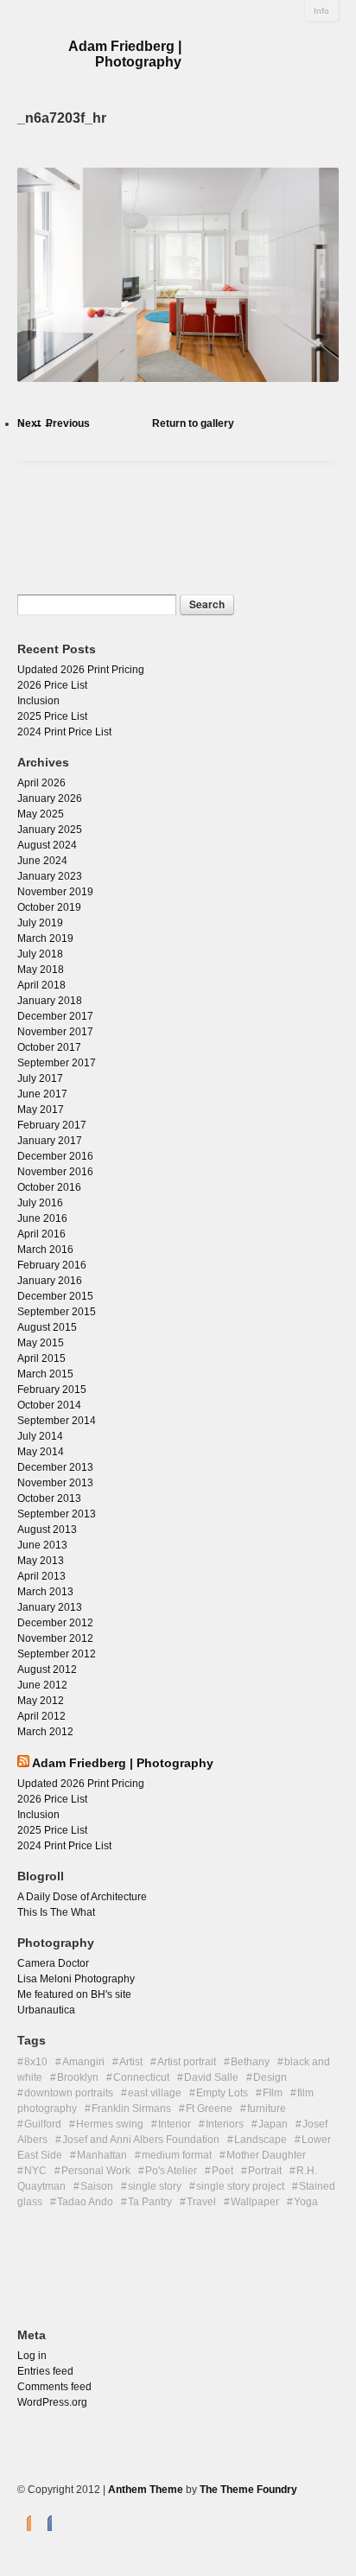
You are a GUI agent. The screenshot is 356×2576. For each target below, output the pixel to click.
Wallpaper (255, 2202)
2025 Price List (52, 716)
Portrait (265, 2171)
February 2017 (52, 1125)
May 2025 (41, 814)
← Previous (61, 423)
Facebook (45, 2522)
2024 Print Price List (64, 732)
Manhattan (102, 2155)
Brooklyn (78, 2077)
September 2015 (57, 1312)
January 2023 (50, 876)
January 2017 (50, 1141)
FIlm (273, 2093)
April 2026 (41, 783)
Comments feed (54, 2387)
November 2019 (55, 892)
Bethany (250, 2062)
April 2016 (41, 1234)
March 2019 (45, 938)
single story (155, 2186)
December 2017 (55, 1016)
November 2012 (55, 1638)
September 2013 (57, 1514)
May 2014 (41, 1452)
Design (270, 2077)
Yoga (306, 2202)
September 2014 (57, 1421)
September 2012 (57, 1654)
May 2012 (41, 1701)
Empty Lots (222, 2093)
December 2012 (55, 1623)
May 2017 (41, 1110)
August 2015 (47, 1327)
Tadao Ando (85, 2202)
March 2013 (45, 1592)
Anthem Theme (146, 2490)
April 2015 (41, 1358)
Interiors (225, 2124)
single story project (240, 2186)
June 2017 (42, 1094)
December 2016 (55, 1156)
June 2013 (42, 1545)
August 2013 (47, 1530)
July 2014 (40, 1436)
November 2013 (55, 1483)
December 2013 (55, 1467)
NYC (35, 2171)
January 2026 (50, 798)
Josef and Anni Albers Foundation (141, 2140)
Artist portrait (187, 2062)
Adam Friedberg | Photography (125, 54)
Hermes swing (110, 2124)
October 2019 (49, 907)
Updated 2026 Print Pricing (81, 670)
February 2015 (52, 1390)
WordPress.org (52, 2402)
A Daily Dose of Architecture (82, 1897)
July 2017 (40, 1078)
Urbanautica (46, 2010)
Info (321, 11)
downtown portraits (69, 2093)
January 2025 (50, 830)
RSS (24, 2522)
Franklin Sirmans (131, 2109)
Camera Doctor (53, 1963)
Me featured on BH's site (74, 1994)
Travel (201, 2202)
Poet (222, 2171)
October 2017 (49, 1047)
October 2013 (49, 1498)
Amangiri (83, 2062)
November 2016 (55, 1172)
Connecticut (141, 2077)
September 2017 (57, 1063)
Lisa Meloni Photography (76, 1979)
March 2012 (45, 1732)
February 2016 (52, 1265)
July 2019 (40, 923)
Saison (97, 2186)
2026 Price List (52, 685)
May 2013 (41, 1561)
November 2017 (55, 1032)
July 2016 (40, 1203)
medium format (177, 2155)
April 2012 (41, 1716)
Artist (131, 2062)
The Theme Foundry (248, 2490)
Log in (32, 2356)
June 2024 (42, 861)
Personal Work (96, 2171)
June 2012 (42, 1685)
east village (155, 2093)
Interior (175, 2124)
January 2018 (50, 1001)
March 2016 (45, 1250)
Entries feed (45, 2371)
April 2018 (41, 985)
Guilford (43, 2124)
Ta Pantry (150, 2202)
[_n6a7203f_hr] (178, 398)
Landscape (261, 2140)
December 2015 (55, 1296)
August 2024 (47, 845)
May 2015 (41, 1343)
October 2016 (49, 1187)
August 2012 (47, 1670)
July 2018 (40, 954)
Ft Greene (209, 2109)
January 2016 (50, 1281)
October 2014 (49, 1405)
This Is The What (56, 1912)
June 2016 (42, 1218)
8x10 (36, 2062)
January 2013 (50, 1607)
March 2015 (45, 1374)
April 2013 (41, 1576)
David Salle (211, 2077)
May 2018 (41, 970)
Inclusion (38, 701)
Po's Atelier (171, 2171)
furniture (267, 2109)
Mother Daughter (266, 2155)
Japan (273, 2124)
